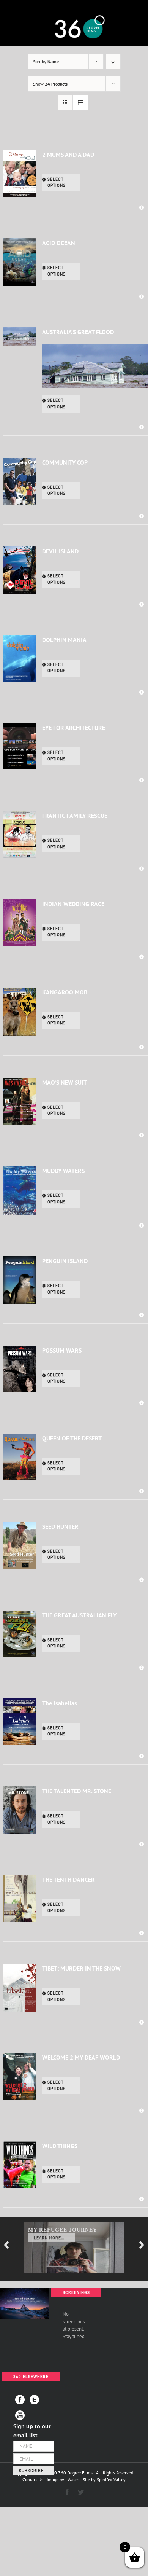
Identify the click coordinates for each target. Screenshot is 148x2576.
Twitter (34, 2400)
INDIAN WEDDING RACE (73, 904)
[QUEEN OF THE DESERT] (20, 1457)
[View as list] (80, 103)
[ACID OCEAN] (20, 262)
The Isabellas (60, 1703)
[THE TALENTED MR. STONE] (20, 1810)
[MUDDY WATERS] (20, 1190)
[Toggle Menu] (17, 24)
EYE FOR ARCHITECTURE (74, 728)
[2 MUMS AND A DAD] (20, 174)
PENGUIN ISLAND (65, 1261)
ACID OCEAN (59, 243)
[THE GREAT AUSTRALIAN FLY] (20, 1634)
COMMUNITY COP (65, 462)
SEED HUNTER (60, 1526)
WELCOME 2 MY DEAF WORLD (81, 2057)
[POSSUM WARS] (20, 1369)
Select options (57, 183)
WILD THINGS (60, 2146)
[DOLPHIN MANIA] (20, 659)
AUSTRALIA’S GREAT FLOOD (78, 332)
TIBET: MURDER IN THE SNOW (81, 1968)
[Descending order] (113, 61)
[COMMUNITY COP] (20, 482)
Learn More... (49, 2238)
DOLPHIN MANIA (64, 640)
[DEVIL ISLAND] (20, 570)
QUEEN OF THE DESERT (72, 1438)
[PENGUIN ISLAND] (20, 1280)
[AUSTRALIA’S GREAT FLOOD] (20, 337)
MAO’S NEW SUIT (65, 1082)
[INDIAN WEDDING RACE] (20, 923)
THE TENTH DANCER (68, 1880)
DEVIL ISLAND (60, 551)
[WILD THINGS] (20, 2165)
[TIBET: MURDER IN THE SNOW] (20, 1988)
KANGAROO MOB (65, 992)
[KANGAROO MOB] (20, 1012)
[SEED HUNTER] (20, 1545)
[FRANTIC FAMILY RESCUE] (20, 834)
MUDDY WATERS (63, 1171)
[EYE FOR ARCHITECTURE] (20, 746)
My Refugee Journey (63, 2230)
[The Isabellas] (20, 1722)
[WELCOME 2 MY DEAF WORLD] (20, 2076)
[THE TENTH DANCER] (20, 1899)
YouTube (20, 2415)
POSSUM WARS (62, 1350)
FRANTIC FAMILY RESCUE (75, 816)
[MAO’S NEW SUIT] (20, 1101)
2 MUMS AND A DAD (68, 155)
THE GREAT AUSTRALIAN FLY (79, 1615)
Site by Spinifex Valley (104, 2480)
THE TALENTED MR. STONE (77, 1791)
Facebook (20, 2400)
